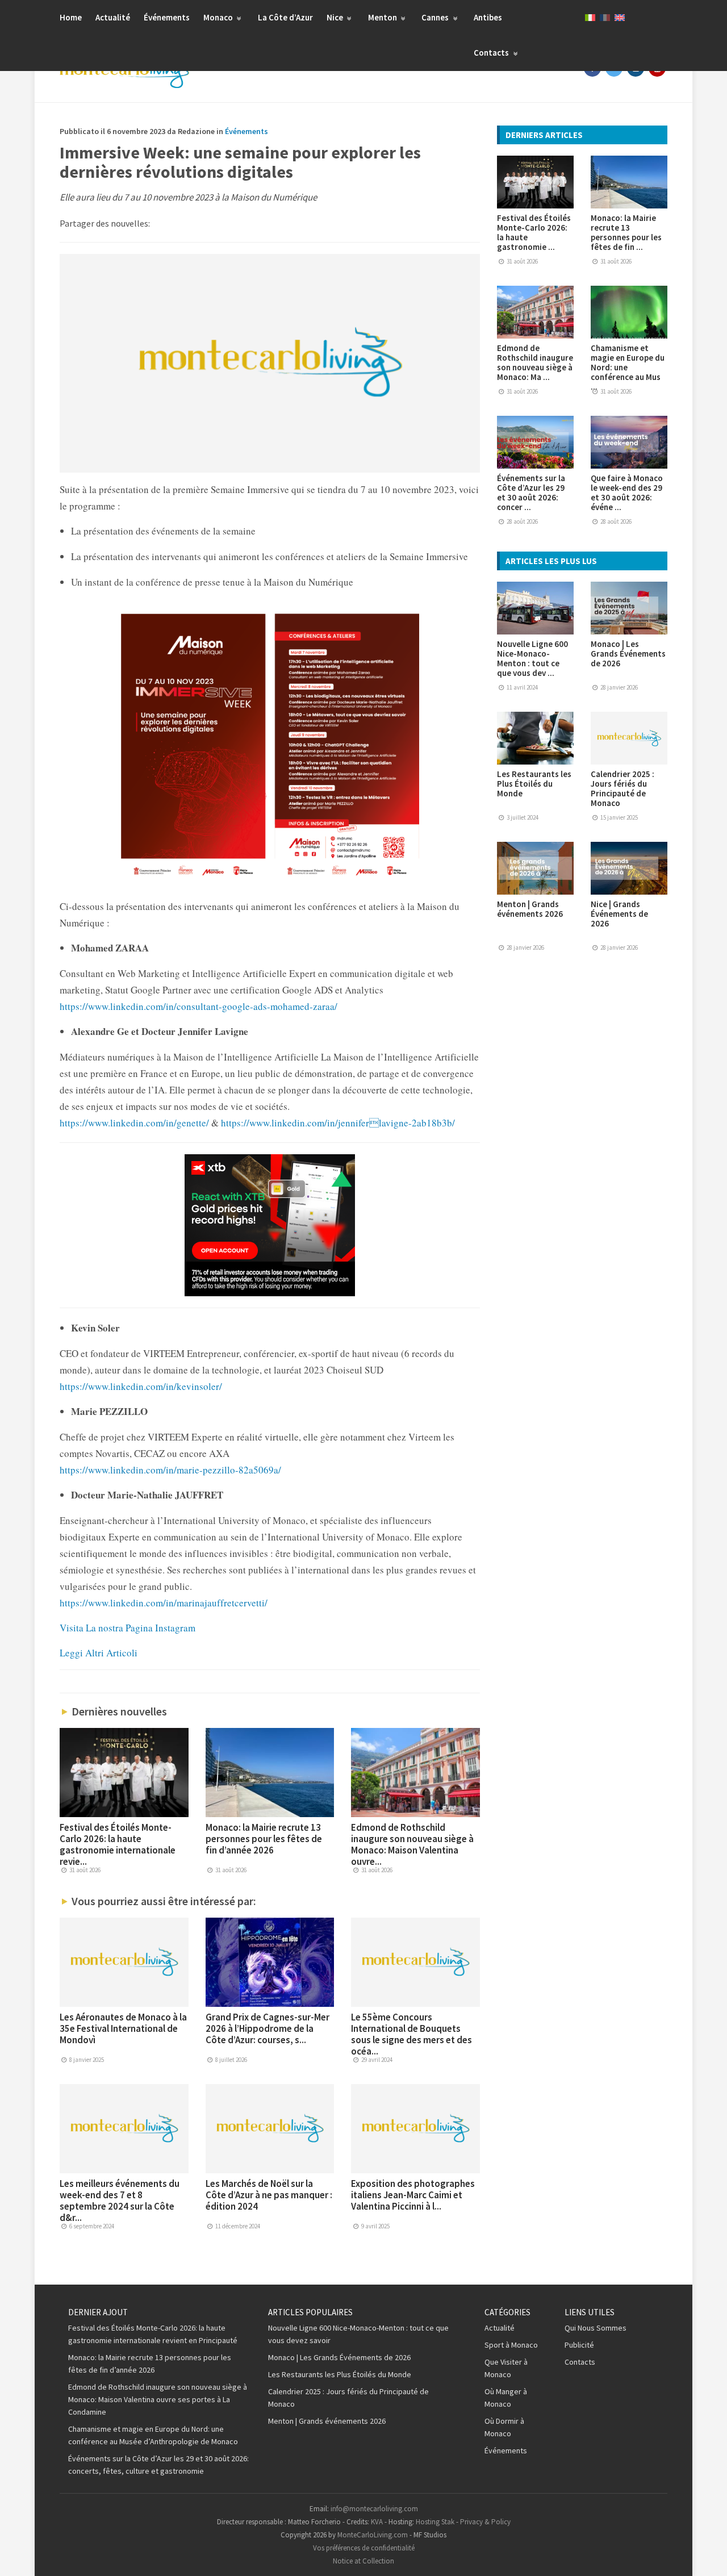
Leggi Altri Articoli (99, 1653)
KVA (377, 2522)
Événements (167, 17)
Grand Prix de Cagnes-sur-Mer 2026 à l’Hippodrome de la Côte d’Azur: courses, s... (268, 2028)
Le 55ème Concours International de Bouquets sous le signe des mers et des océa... (411, 2034)
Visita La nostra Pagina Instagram (128, 1628)
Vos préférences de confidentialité (364, 2548)
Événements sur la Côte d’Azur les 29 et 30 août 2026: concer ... (531, 492)
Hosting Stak (435, 2522)
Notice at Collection (363, 2561)
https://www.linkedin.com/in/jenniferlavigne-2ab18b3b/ (337, 1123)
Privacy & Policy (485, 2522)
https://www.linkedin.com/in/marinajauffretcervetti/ (164, 1603)
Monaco (219, 17)
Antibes (488, 17)
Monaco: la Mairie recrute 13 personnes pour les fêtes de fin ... (626, 232)
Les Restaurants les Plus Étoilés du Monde (534, 784)
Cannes (436, 17)
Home (71, 17)
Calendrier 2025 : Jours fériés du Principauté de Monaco (622, 788)
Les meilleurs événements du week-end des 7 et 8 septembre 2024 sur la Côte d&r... (120, 2201)
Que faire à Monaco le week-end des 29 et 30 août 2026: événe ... (627, 492)
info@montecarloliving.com (374, 2509)
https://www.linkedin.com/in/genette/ (134, 1123)
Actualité (113, 17)
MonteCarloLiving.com (373, 2535)
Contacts (492, 53)
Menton (383, 17)
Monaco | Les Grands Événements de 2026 (628, 654)
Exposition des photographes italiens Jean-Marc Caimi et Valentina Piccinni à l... (413, 2195)
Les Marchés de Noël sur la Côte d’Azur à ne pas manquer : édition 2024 (269, 2195)
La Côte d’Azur (285, 17)
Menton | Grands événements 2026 (530, 909)
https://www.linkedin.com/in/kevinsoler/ (141, 1386)
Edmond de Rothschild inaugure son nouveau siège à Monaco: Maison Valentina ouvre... (412, 1844)
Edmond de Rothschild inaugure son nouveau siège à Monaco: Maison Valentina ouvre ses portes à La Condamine (158, 2399)
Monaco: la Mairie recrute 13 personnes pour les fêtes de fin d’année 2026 (264, 1839)
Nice (336, 17)
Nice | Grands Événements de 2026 (619, 914)
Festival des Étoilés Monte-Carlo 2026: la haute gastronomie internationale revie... (118, 1844)
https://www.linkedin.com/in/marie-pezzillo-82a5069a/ (170, 1470)
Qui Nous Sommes (596, 2328)
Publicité (579, 2345)
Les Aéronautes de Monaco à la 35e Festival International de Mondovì (123, 2028)
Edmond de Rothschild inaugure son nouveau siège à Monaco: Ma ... (535, 362)
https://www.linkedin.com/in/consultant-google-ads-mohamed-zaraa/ (199, 1006)
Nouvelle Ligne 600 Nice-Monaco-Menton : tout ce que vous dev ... (532, 658)
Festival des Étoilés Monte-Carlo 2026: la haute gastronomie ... (534, 232)
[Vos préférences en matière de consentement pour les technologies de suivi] (707, 2556)
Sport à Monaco (511, 2345)
